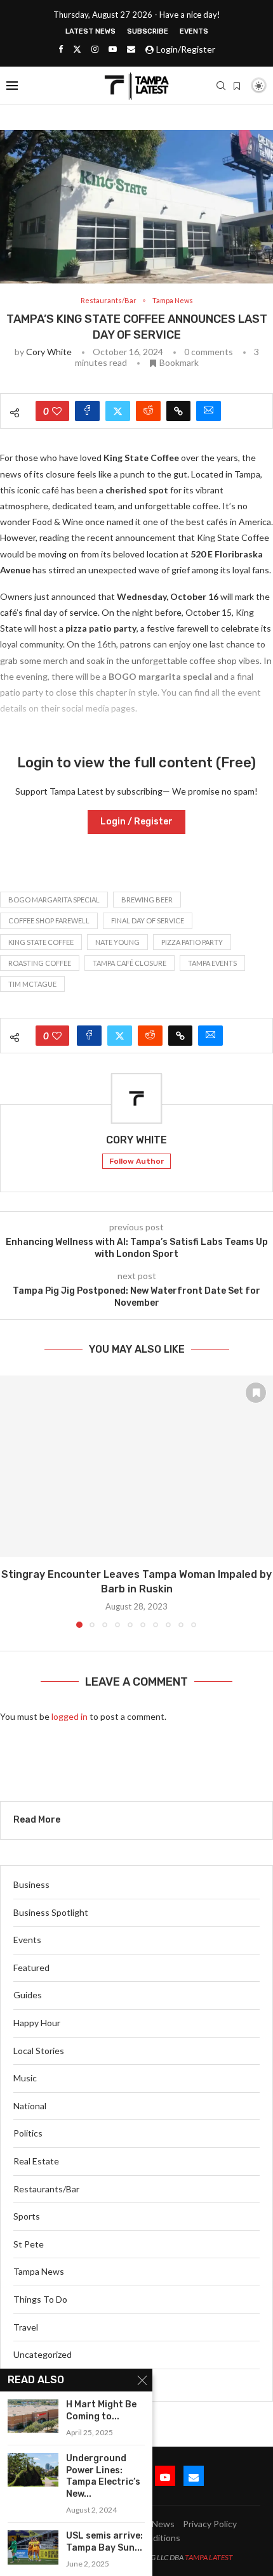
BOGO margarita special (54, 900)
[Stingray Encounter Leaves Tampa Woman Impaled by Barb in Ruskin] (136, 1467)
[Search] (221, 86)
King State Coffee (41, 942)
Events (194, 31)
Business (31, 1884)
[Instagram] (95, 49)
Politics (28, 2133)
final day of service (148, 920)
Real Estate (36, 2161)
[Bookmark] (237, 86)
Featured (31, 1968)
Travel (26, 2327)
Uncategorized (43, 2354)
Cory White (49, 352)
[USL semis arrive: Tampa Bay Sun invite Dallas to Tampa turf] (33, 2547)
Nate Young (117, 942)
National (30, 2106)
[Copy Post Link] (178, 411)
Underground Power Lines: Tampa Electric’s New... (103, 2476)
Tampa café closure (130, 963)
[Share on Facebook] (87, 411)
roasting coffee (40, 963)
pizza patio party (192, 942)
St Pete (29, 2244)
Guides (28, 1995)
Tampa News (39, 2271)
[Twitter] (77, 49)
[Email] (131, 49)
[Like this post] (57, 411)
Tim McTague (32, 984)
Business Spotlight (51, 1912)
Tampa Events (212, 963)
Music (25, 2078)
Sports (27, 2216)
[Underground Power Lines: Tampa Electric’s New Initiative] (33, 2470)
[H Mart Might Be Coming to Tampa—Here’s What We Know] (33, 2416)
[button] (11, 1501)
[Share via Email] (209, 411)
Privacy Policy (210, 2524)
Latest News (90, 31)
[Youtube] (113, 49)
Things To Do (40, 2299)
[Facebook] (61, 49)
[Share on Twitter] (118, 411)
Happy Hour (37, 2023)
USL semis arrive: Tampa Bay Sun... (104, 2542)
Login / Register (136, 822)
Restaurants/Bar (46, 2189)
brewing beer (147, 900)
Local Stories (39, 2051)
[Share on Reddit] (148, 411)
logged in (70, 1716)
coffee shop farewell (49, 920)
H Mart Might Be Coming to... (101, 2410)
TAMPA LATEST (209, 2557)
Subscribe (148, 31)
